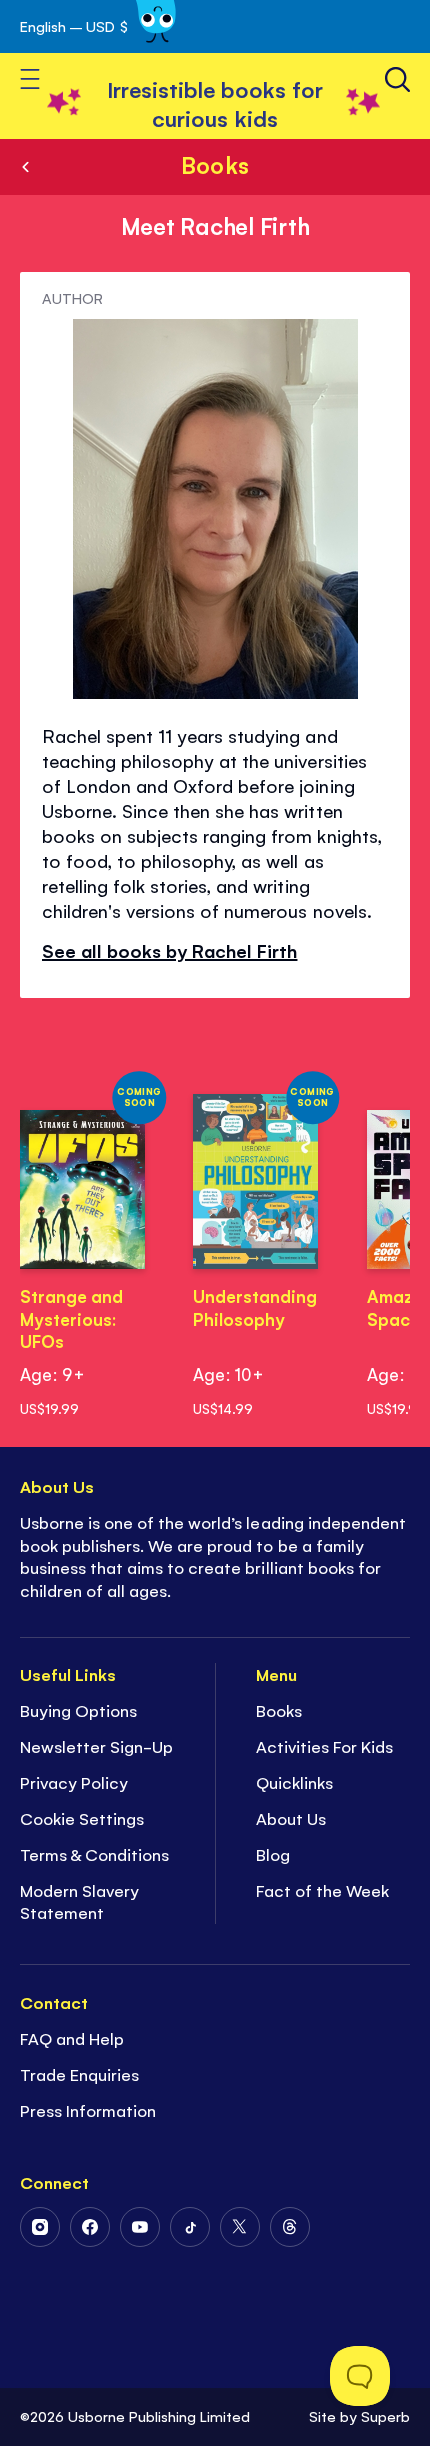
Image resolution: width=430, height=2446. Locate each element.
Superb (385, 2415)
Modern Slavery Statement (79, 1901)
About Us (291, 1818)
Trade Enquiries (79, 2074)
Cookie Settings (82, 1818)
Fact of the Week (322, 1890)
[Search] (397, 79)
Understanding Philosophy (255, 1307)
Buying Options (78, 1710)
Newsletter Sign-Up (96, 1746)
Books (214, 164)
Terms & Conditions (94, 1854)
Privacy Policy (74, 1782)
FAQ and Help (72, 2038)
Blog (273, 1854)
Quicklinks (294, 1782)
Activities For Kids (324, 1746)
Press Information (88, 2110)
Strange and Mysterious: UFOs (71, 1319)
